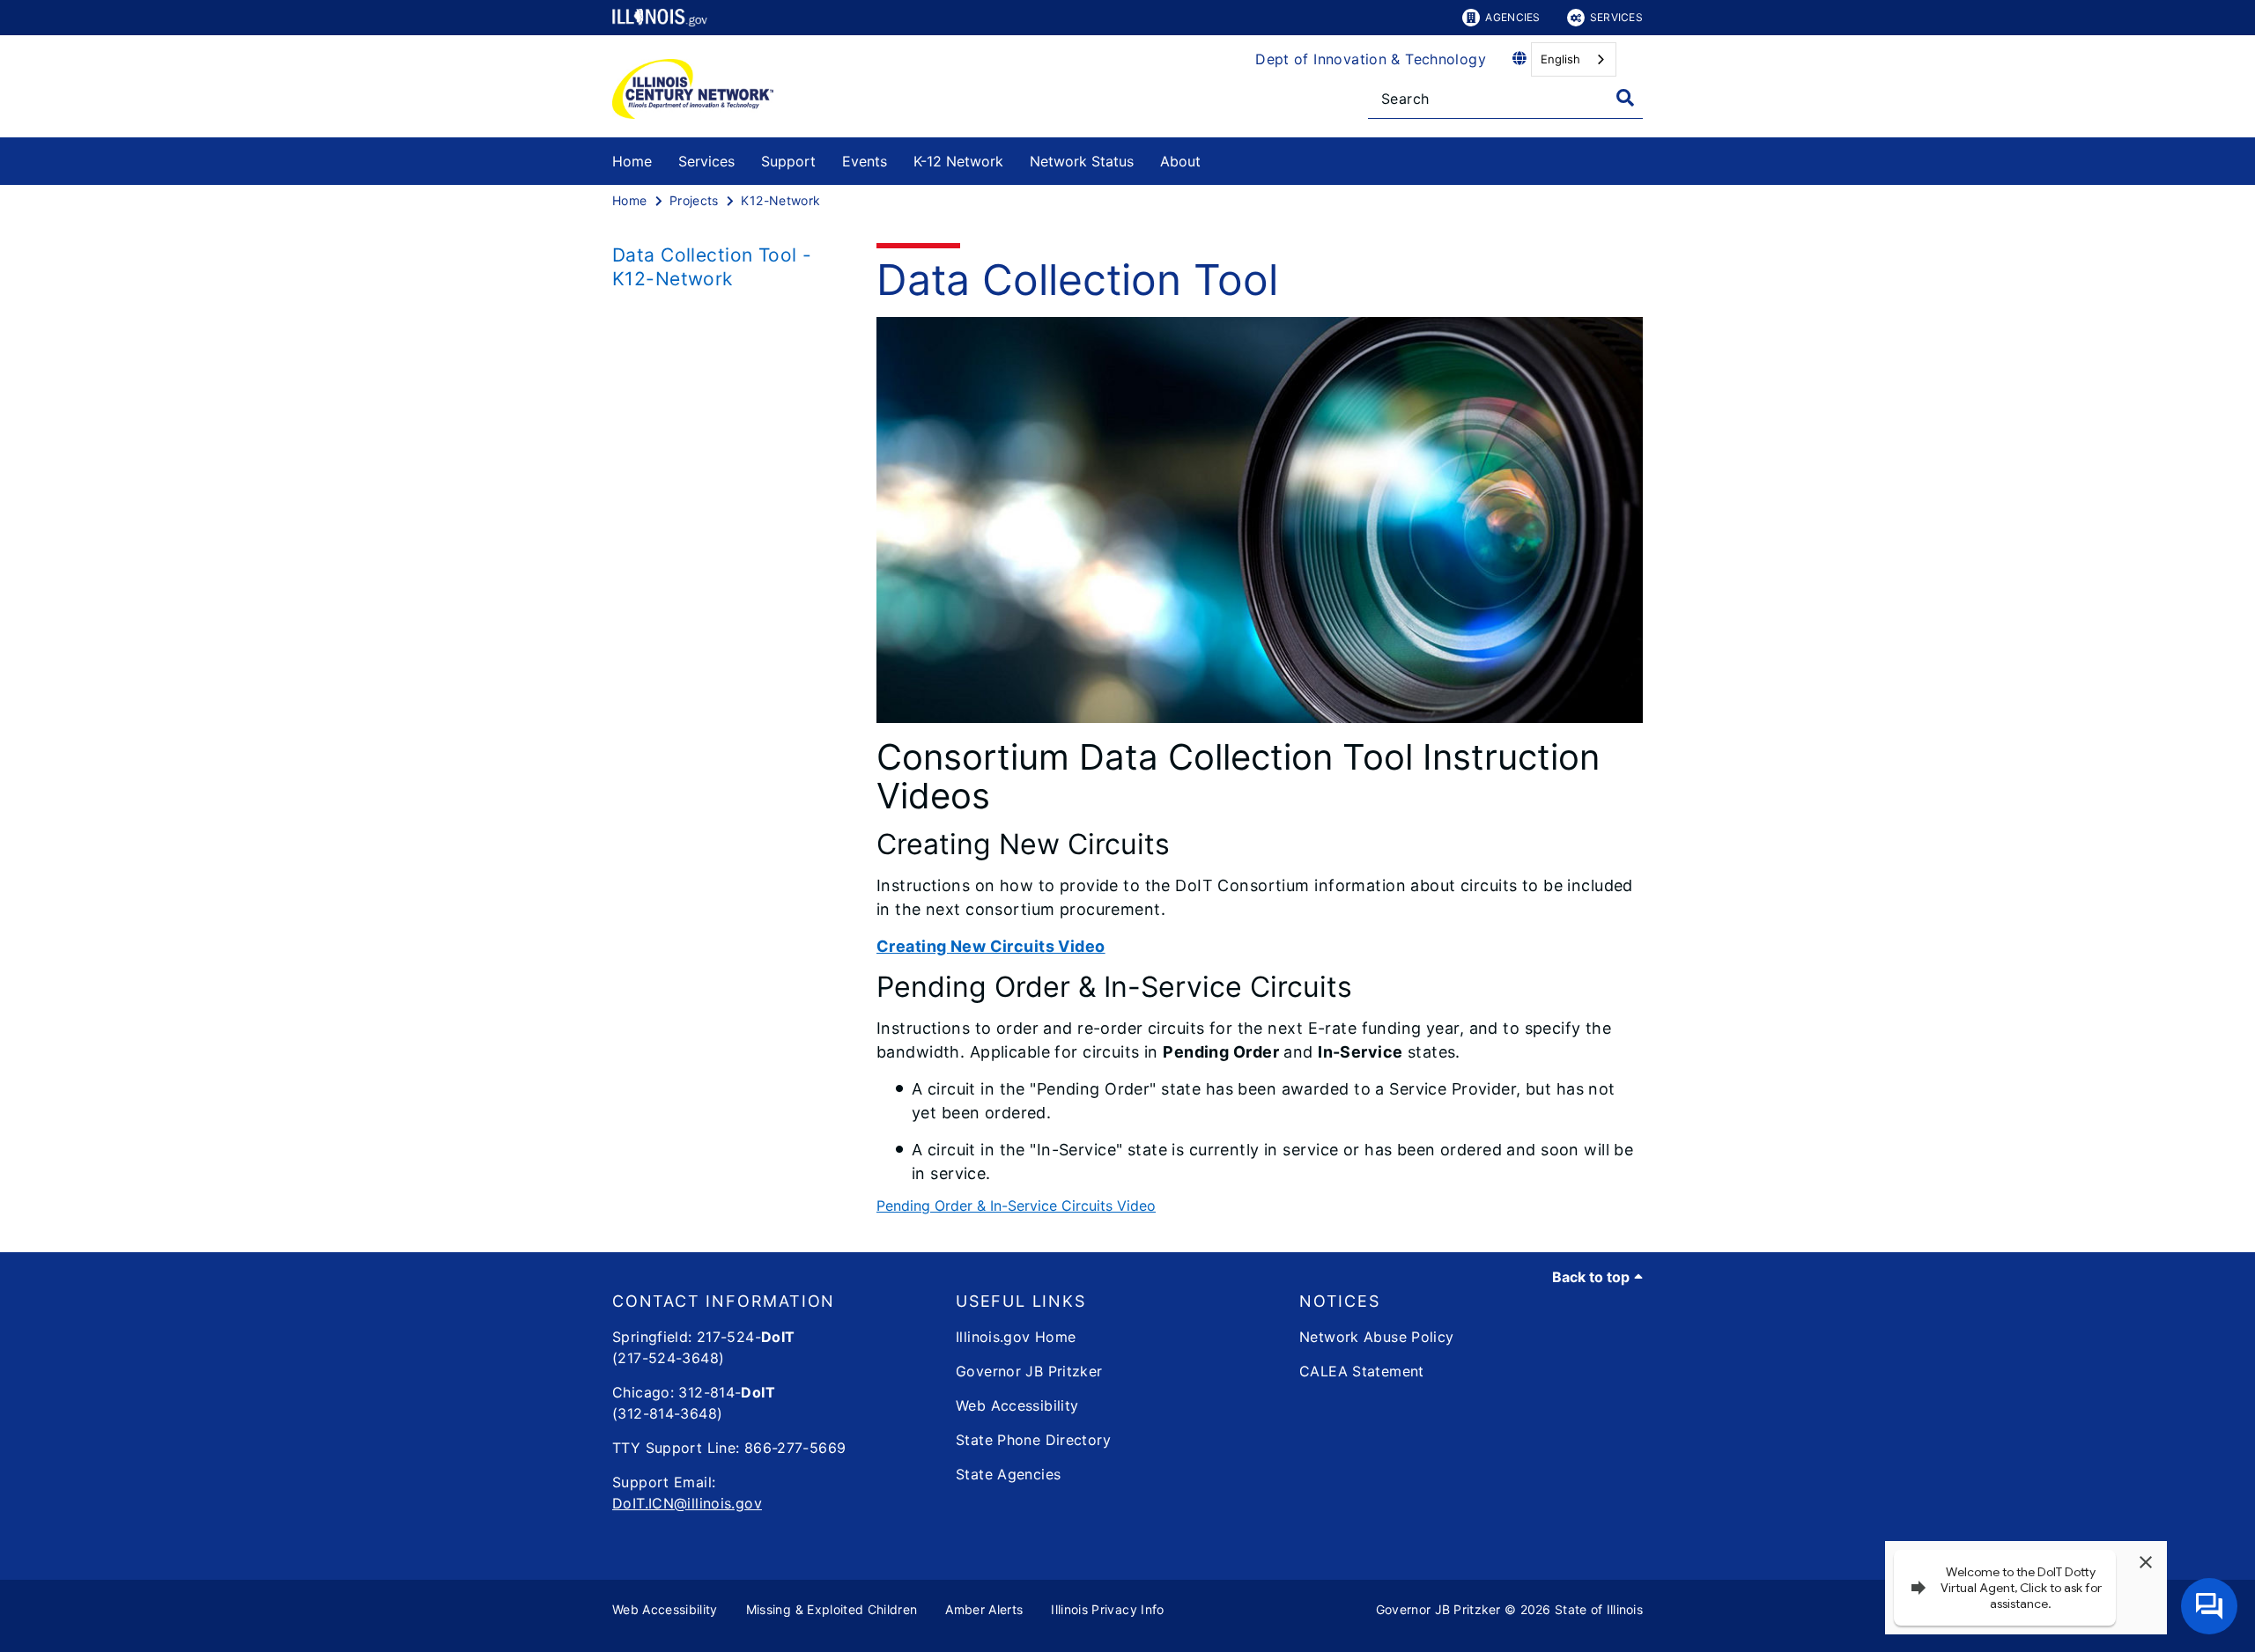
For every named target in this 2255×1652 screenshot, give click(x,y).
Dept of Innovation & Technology (1371, 59)
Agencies (1512, 17)
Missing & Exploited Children (832, 1609)
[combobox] (1574, 59)
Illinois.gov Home (1016, 1337)
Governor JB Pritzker (1029, 1371)
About (1180, 161)
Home (632, 161)
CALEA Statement (1362, 1371)
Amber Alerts (984, 1609)
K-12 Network (958, 161)
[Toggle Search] (1625, 98)
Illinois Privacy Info (1107, 1609)
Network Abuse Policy (1377, 1337)
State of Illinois (1599, 1609)
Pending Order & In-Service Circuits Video (1016, 1206)
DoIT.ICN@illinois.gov (687, 1503)
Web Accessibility (1017, 1405)
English (1560, 59)
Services (1616, 17)
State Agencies (1008, 1474)
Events (865, 161)
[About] (1214, 158)
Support (788, 161)
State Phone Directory (1033, 1440)
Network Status (1082, 161)
